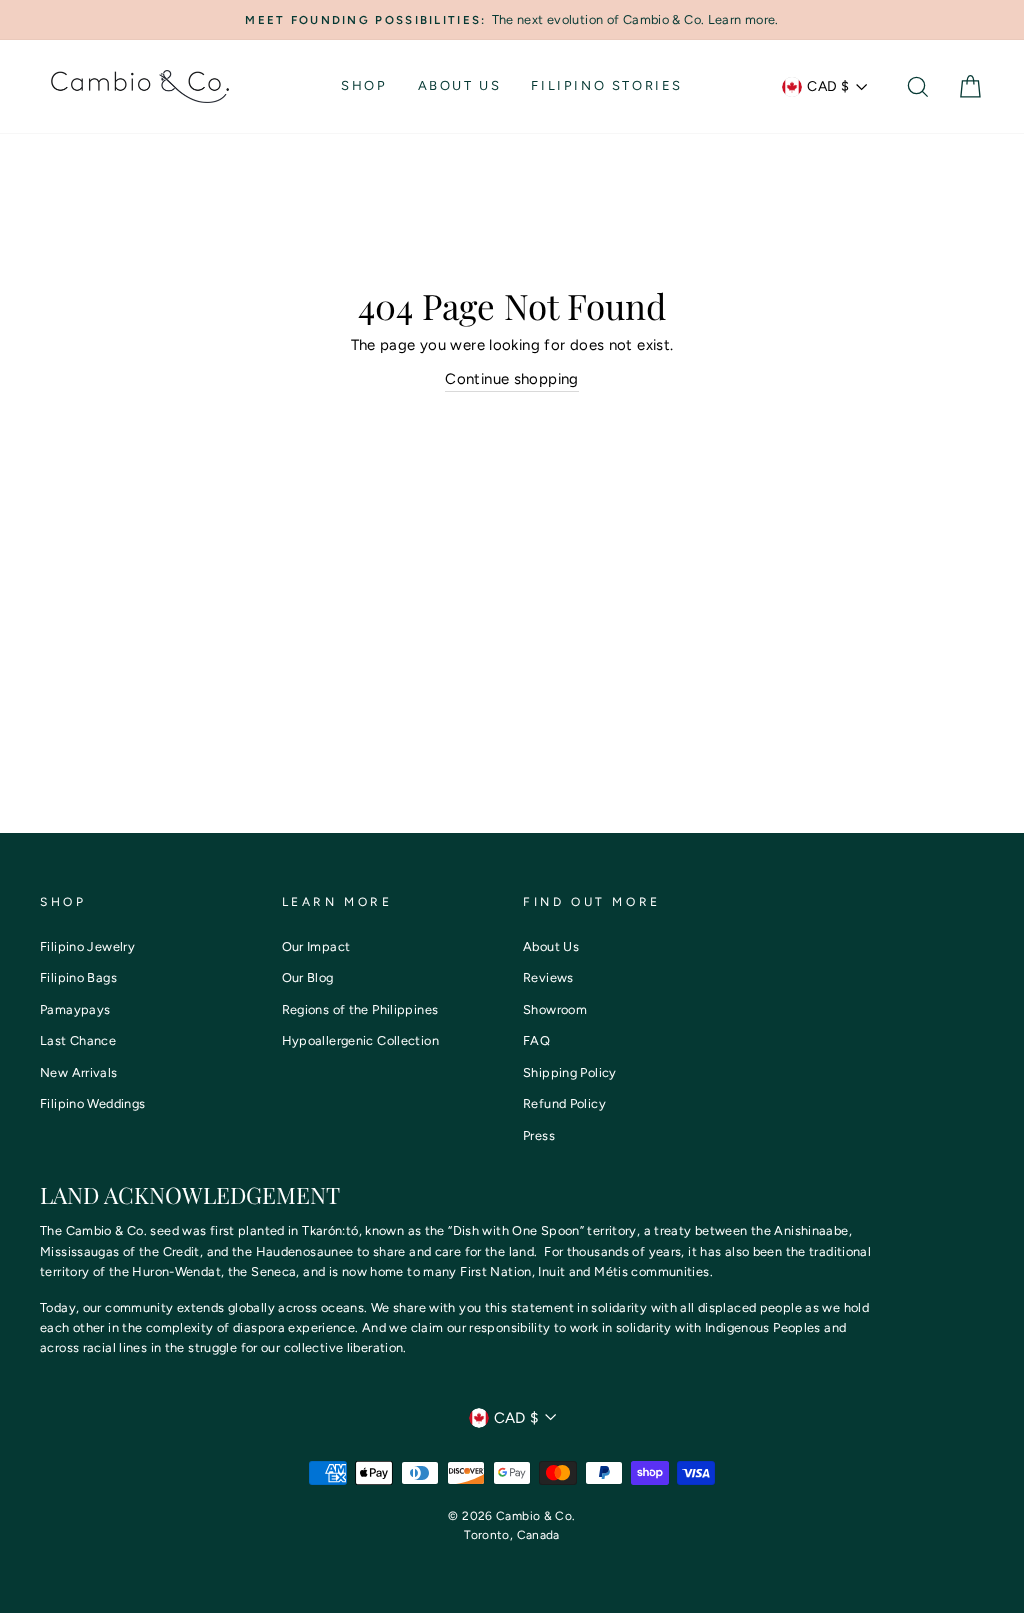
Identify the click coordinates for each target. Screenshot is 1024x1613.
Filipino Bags (78, 977)
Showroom (555, 1009)
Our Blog (308, 977)
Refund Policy (564, 1103)
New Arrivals (79, 1072)
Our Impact (316, 946)
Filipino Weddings (92, 1103)
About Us (460, 85)
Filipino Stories (607, 85)
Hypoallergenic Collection (360, 1040)
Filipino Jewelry (87, 946)
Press (539, 1135)
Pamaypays (75, 1009)
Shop (364, 85)
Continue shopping (511, 379)
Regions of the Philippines (360, 1009)
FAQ (536, 1040)
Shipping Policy (570, 1072)
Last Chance (78, 1040)
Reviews (548, 977)
